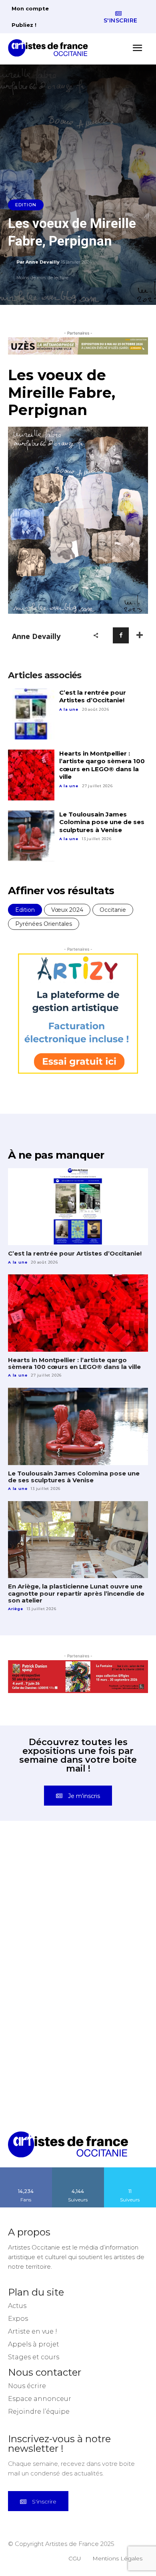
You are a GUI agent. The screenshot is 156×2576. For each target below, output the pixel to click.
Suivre (78, 2170)
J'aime (26, 2170)
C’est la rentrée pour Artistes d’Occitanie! (93, 696)
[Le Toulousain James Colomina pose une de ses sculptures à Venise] (31, 836)
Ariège (16, 1609)
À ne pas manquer (56, 1155)
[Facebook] (121, 635)
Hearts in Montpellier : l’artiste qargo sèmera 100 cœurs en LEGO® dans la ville (102, 765)
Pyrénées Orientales (44, 924)
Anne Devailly (43, 262)
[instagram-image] (43, 1880)
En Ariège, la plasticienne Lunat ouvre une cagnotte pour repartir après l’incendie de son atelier (76, 1593)
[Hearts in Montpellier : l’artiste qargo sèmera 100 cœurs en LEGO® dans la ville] (31, 775)
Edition (26, 205)
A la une (69, 709)
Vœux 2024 (67, 910)
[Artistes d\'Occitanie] (50, 48)
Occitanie (113, 910)
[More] (140, 635)
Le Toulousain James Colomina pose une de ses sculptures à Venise (102, 822)
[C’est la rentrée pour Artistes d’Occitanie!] (31, 714)
